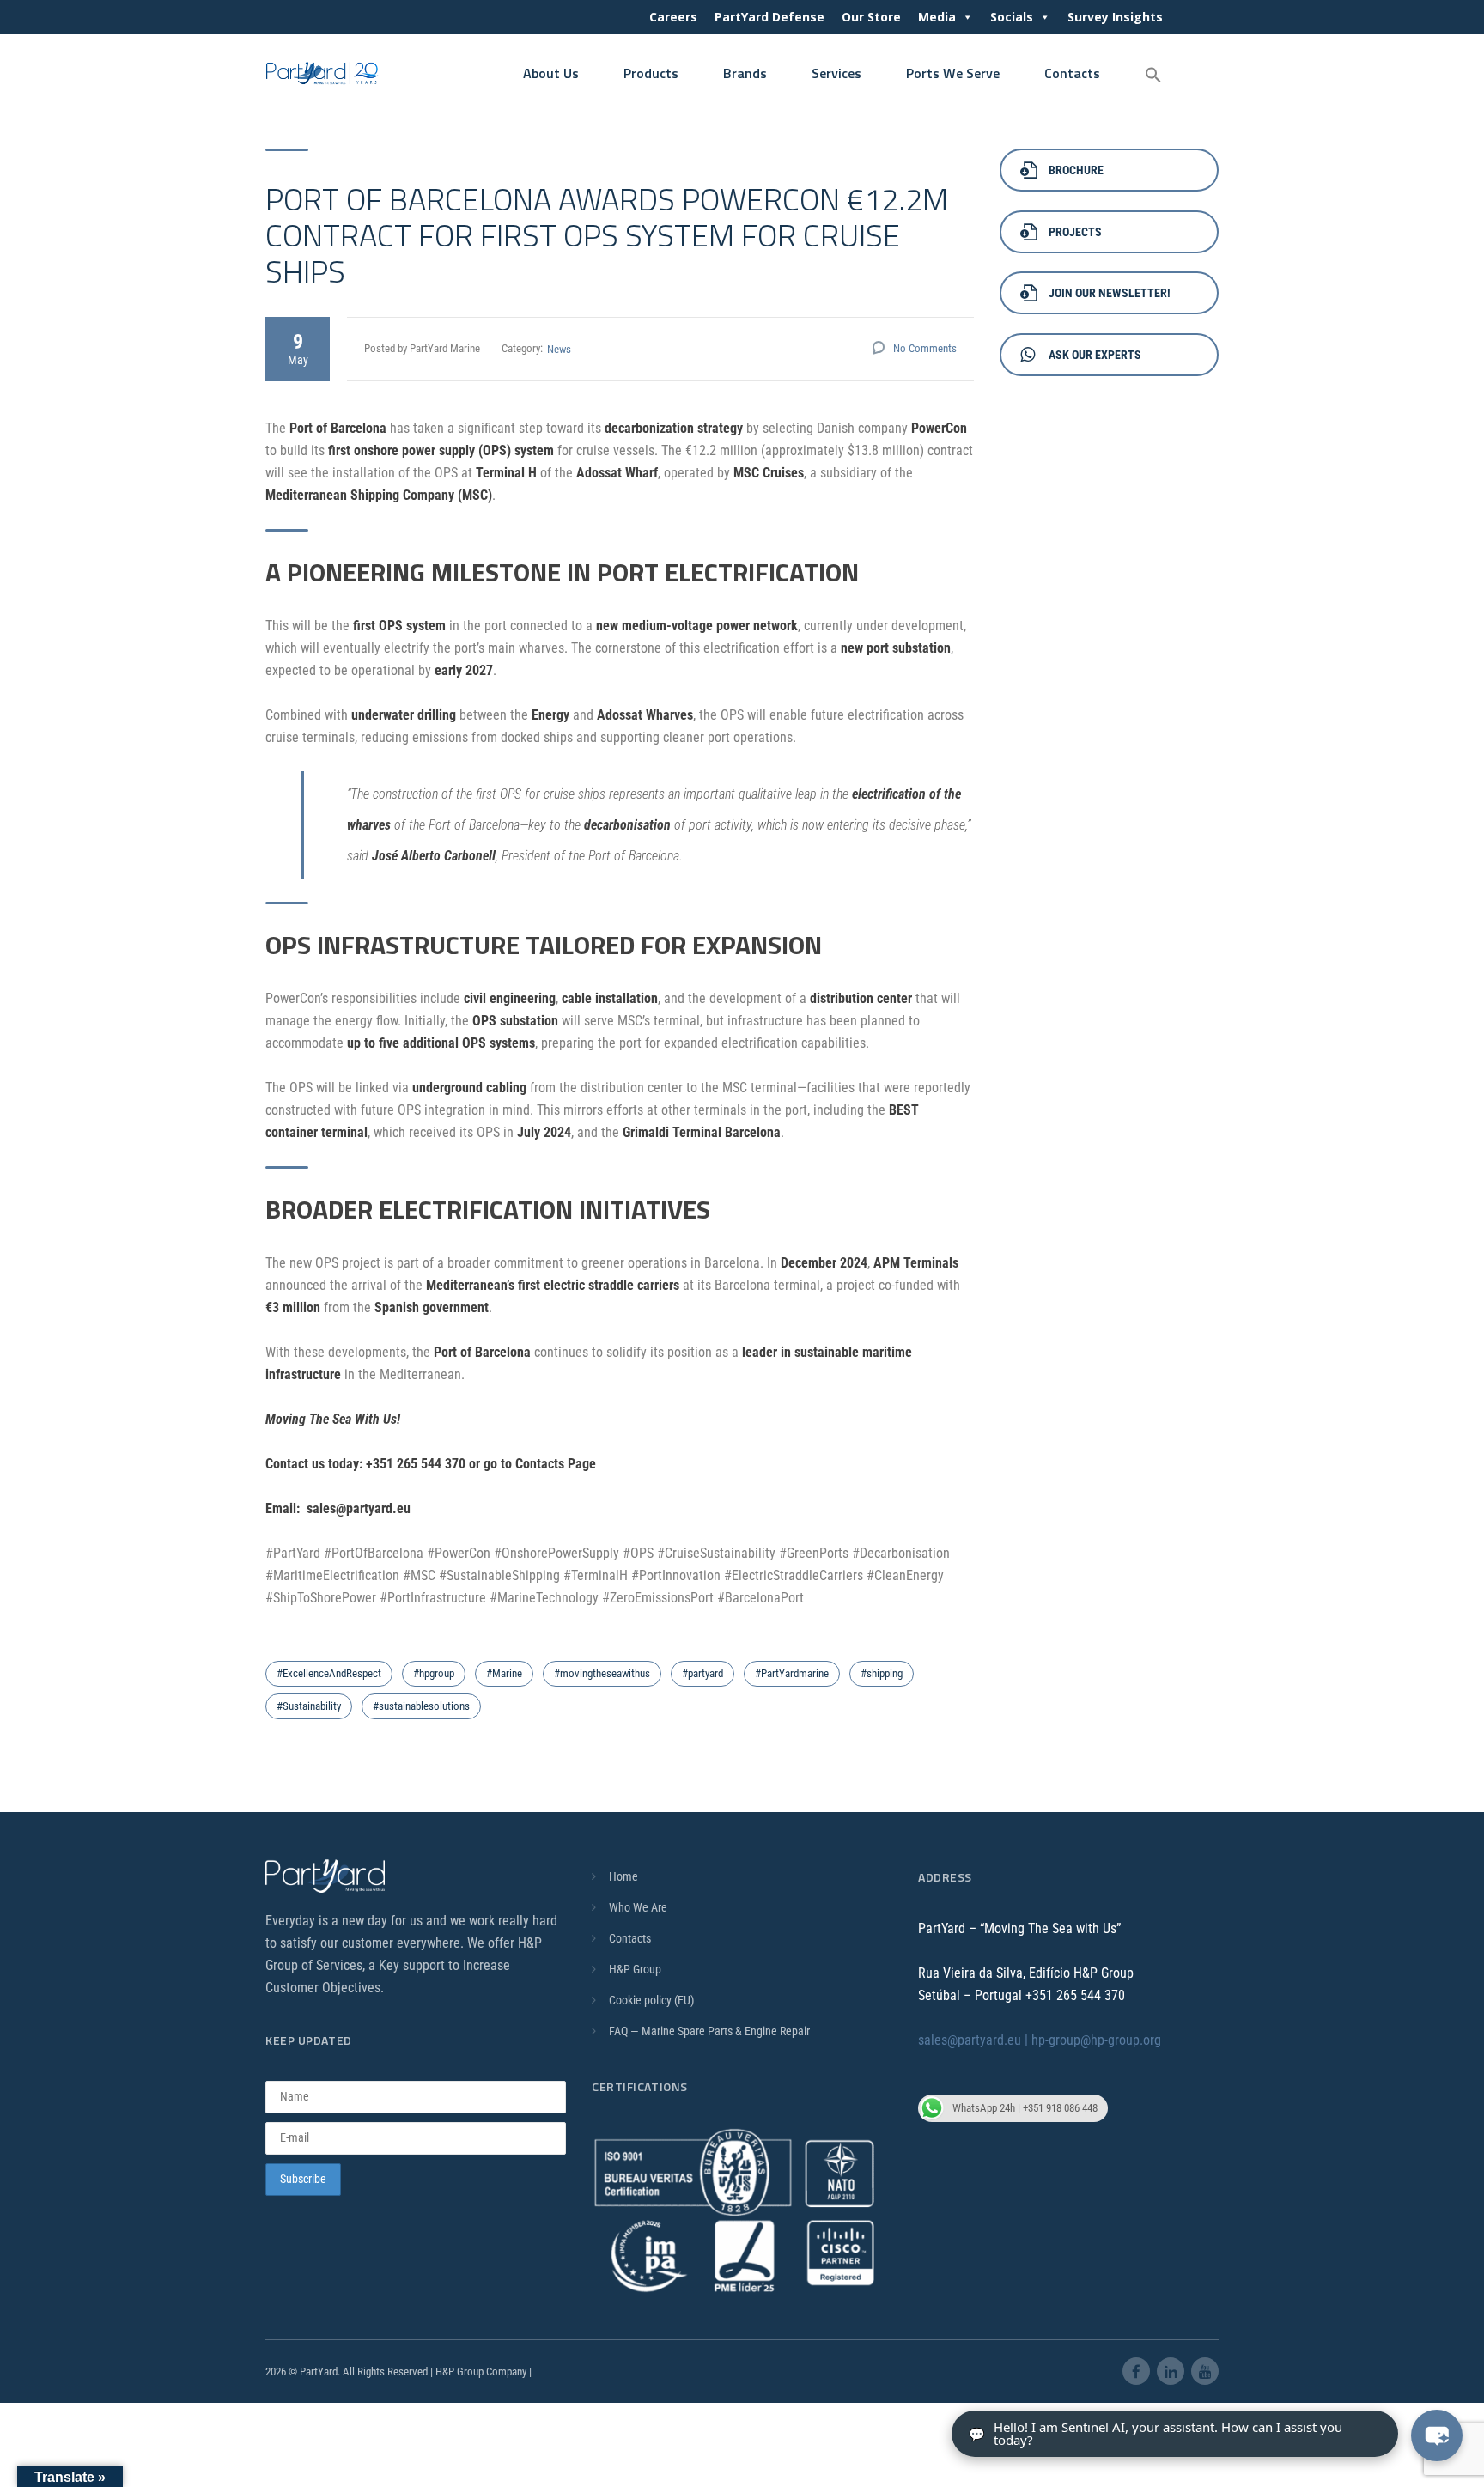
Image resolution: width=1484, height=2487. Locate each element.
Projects (1075, 232)
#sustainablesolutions (421, 1706)
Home (623, 1876)
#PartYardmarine (792, 1673)
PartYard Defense (769, 17)
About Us (551, 73)
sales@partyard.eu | (975, 2040)
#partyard (702, 1673)
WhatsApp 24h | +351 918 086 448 (1025, 2108)
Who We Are (638, 1907)
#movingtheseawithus (602, 1673)
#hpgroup (434, 1673)
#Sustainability (309, 1706)
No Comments (925, 348)
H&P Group (635, 1969)
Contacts (1072, 73)
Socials (1012, 17)
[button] (1153, 76)
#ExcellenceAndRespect (329, 1673)
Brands (745, 73)
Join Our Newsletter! (1110, 293)
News (559, 349)
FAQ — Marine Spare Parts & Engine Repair (709, 2031)
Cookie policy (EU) (651, 2000)
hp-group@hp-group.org (1096, 2040)
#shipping (882, 1673)
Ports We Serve (953, 73)
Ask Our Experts (1095, 355)
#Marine (504, 1673)
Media (937, 17)
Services (836, 73)
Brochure (1076, 170)
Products (651, 73)
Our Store (871, 17)
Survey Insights (1115, 17)
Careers (673, 17)
